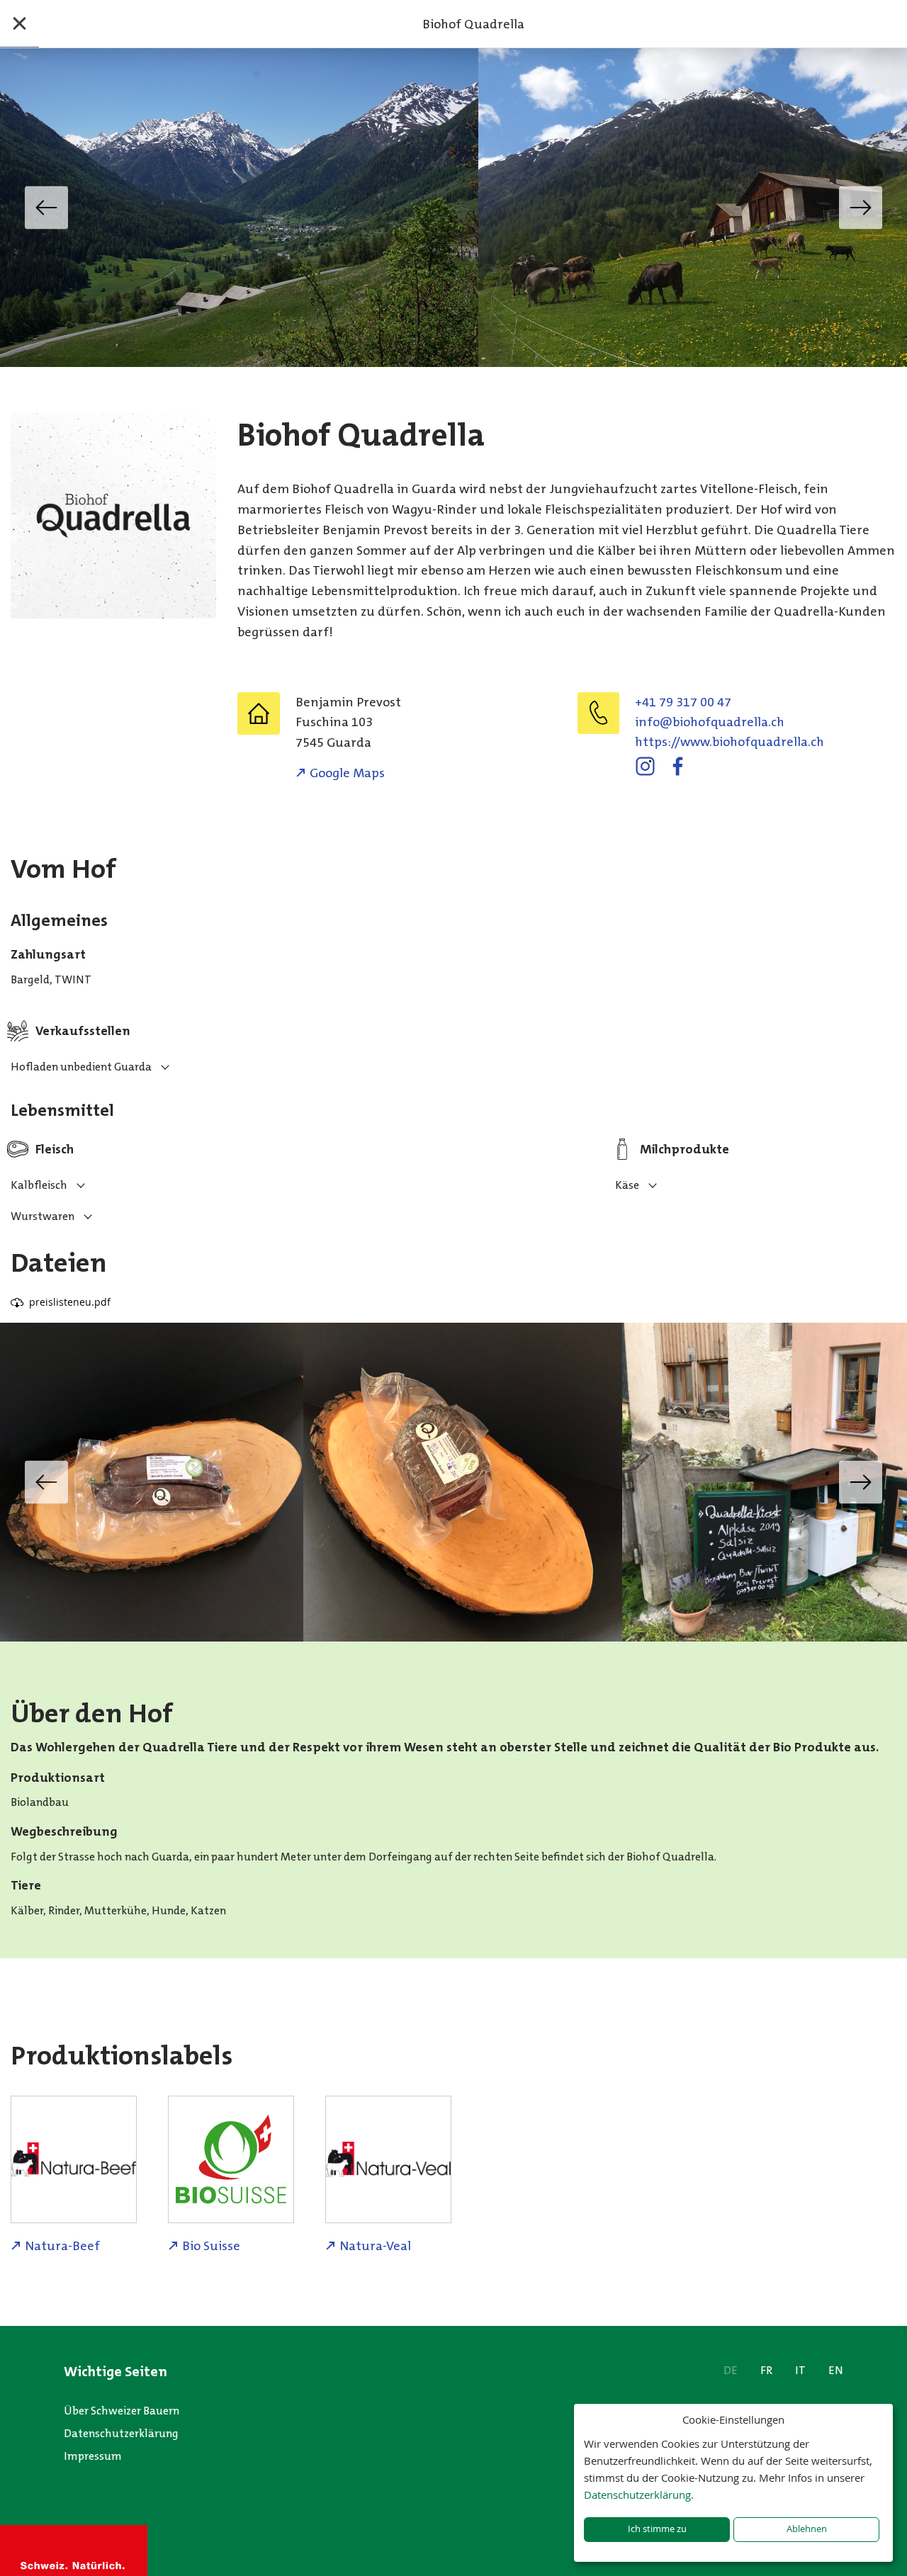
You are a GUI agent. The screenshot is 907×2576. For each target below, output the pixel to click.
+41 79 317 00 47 (683, 702)
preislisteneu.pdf (70, 1302)
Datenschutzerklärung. (639, 2495)
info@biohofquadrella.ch (710, 722)
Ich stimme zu (657, 2529)
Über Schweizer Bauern (122, 2411)
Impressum (93, 2456)
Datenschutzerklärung (121, 2433)
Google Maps (347, 773)
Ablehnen (807, 2529)
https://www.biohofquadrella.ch (729, 742)
